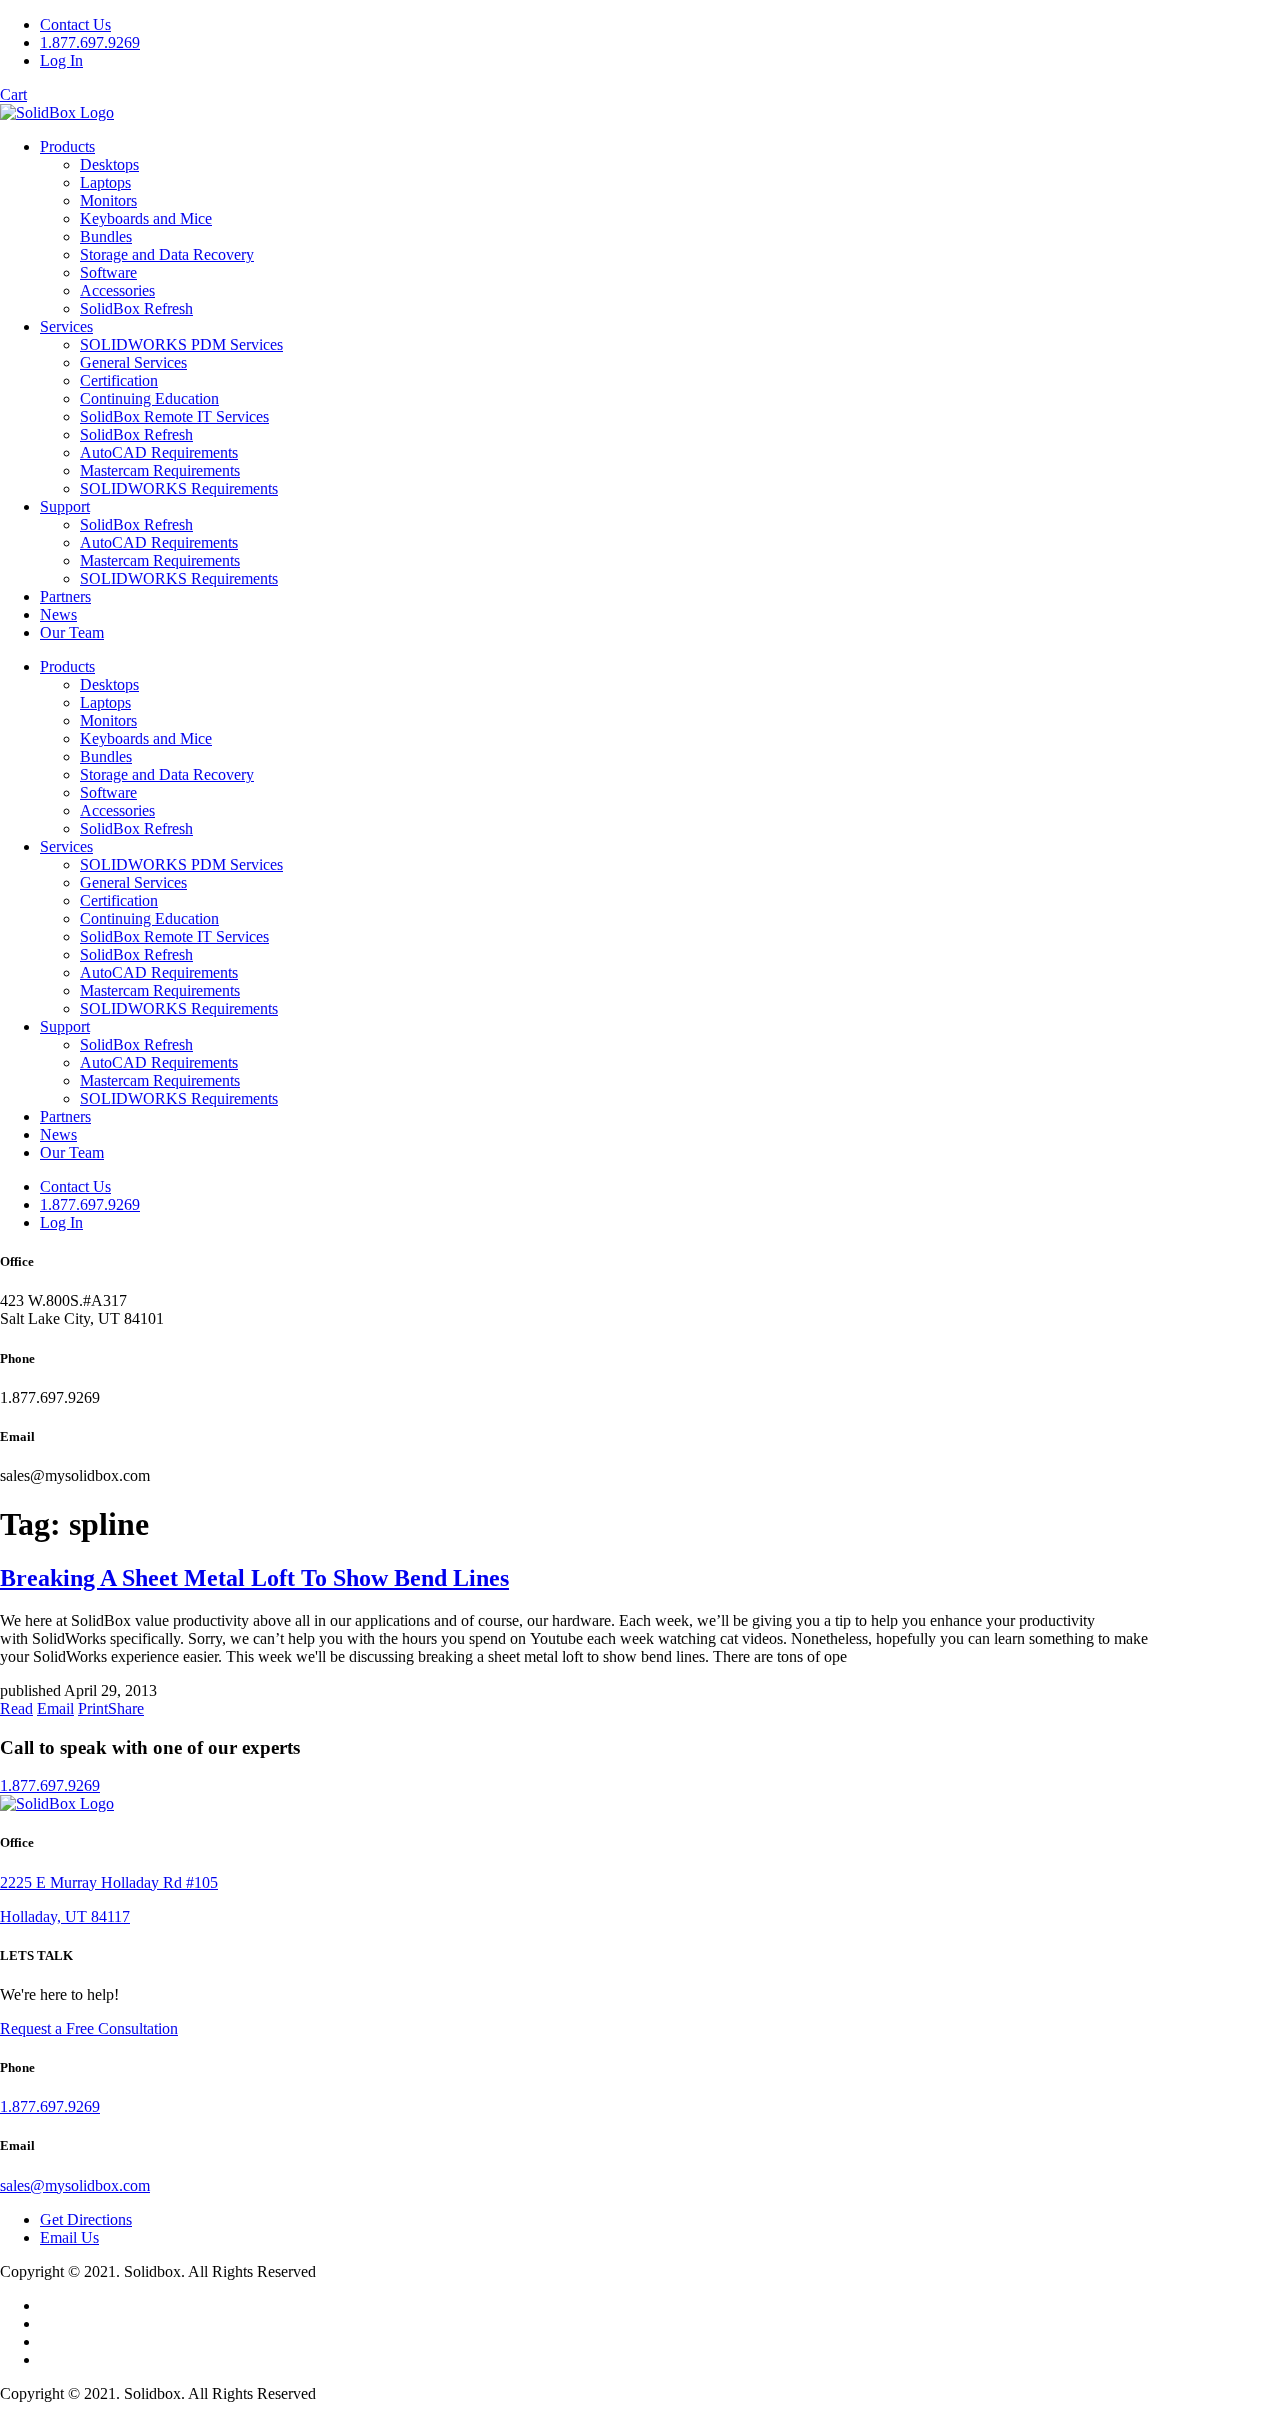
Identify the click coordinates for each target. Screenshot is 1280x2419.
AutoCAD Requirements (159, 452)
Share (126, 1708)
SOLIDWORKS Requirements (179, 488)
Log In (61, 60)
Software (108, 272)
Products (67, 146)
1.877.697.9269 (90, 42)
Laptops (105, 182)
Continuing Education (149, 398)
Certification (119, 380)
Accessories (117, 290)
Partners (65, 596)
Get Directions (86, 2219)
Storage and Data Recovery (167, 254)
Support (65, 506)
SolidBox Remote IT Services (174, 416)
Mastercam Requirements (160, 470)
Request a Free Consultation (89, 2028)
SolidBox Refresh (136, 308)
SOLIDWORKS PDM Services (181, 344)
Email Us (69, 2237)
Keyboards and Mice (146, 218)
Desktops (109, 164)
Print (93, 1708)
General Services (133, 362)
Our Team (72, 632)
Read (16, 1708)
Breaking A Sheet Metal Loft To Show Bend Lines (254, 1578)
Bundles (106, 236)
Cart (13, 94)
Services (66, 326)
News (58, 614)
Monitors (108, 200)
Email (55, 1708)
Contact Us (75, 24)
